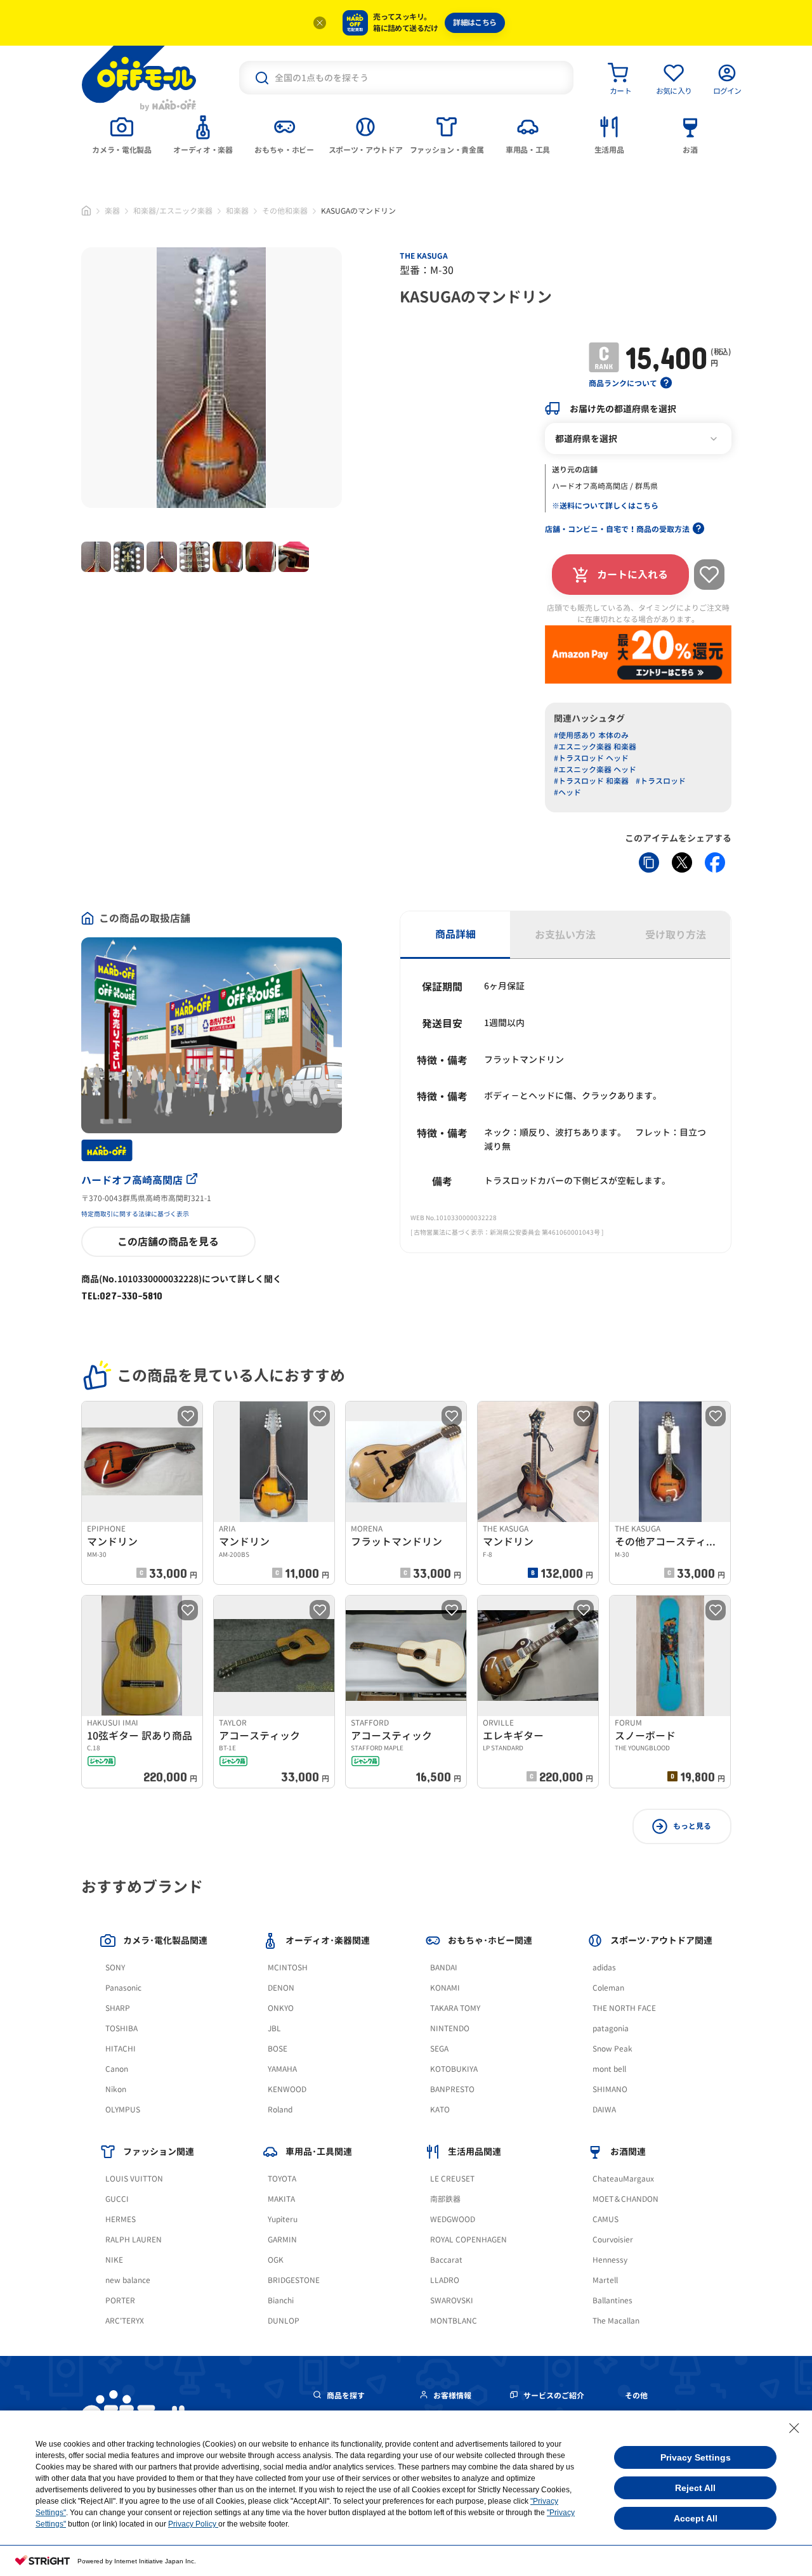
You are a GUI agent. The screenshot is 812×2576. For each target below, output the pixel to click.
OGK (276, 2260)
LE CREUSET (452, 2179)
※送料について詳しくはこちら (605, 506)
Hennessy (610, 2260)
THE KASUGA (424, 256)
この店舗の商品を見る (168, 1242)
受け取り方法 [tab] (676, 935)
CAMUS (606, 2219)
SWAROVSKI (452, 2300)
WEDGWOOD (453, 2219)
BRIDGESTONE (294, 2280)
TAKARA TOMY (455, 2008)
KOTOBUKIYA (454, 2069)
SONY (115, 1968)
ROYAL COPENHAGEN (468, 2240)
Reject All (695, 2488)
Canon (117, 2069)
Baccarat (446, 2260)
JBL (274, 2028)
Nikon (116, 2089)
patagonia (611, 2028)
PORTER (120, 2300)
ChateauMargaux (623, 2179)
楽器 (112, 211)
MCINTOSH (288, 1968)
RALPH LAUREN (134, 2240)
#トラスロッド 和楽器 (591, 781)
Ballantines (612, 2300)
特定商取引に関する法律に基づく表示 (135, 1214)
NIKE (114, 2260)
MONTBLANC (454, 2321)
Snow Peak (612, 2049)
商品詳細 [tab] (455, 934)
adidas (604, 1968)
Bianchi (281, 2300)
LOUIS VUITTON (134, 2179)
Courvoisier (613, 2240)
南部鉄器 (445, 2199)
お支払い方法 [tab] (565, 935)
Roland (280, 2110)
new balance (128, 2280)
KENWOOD (287, 2089)
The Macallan (616, 2321)
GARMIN (282, 2240)
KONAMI (445, 1988)
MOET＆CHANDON (625, 2199)
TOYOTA (282, 2179)
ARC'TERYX (125, 2321)
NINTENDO (450, 2028)
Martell (605, 2280)
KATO (440, 2110)
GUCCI (117, 2199)
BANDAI (444, 1968)
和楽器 (237, 211)
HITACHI (121, 2049)
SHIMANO (610, 2089)
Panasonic (123, 1988)
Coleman (608, 1988)
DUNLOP (284, 2321)
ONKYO (281, 2008)
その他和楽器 (285, 211)
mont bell (609, 2069)
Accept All (696, 2518)
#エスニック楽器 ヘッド (595, 770)
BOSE (278, 2049)
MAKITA (281, 2199)
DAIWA (604, 2110)
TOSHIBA (121, 2028)
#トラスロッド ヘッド (591, 758)
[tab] (122, 134)
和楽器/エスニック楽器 (173, 211)
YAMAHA (282, 2069)
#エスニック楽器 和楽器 (595, 747)
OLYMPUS (123, 2110)
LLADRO (445, 2280)
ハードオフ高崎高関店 (132, 1180)
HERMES (121, 2219)
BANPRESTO (452, 2089)
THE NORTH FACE (624, 2008)
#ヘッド (567, 792)
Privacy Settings (696, 2457)
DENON (281, 1988)
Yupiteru (283, 2219)
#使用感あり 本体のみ (591, 735)
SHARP (118, 2008)
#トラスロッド (661, 781)
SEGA (439, 2049)
